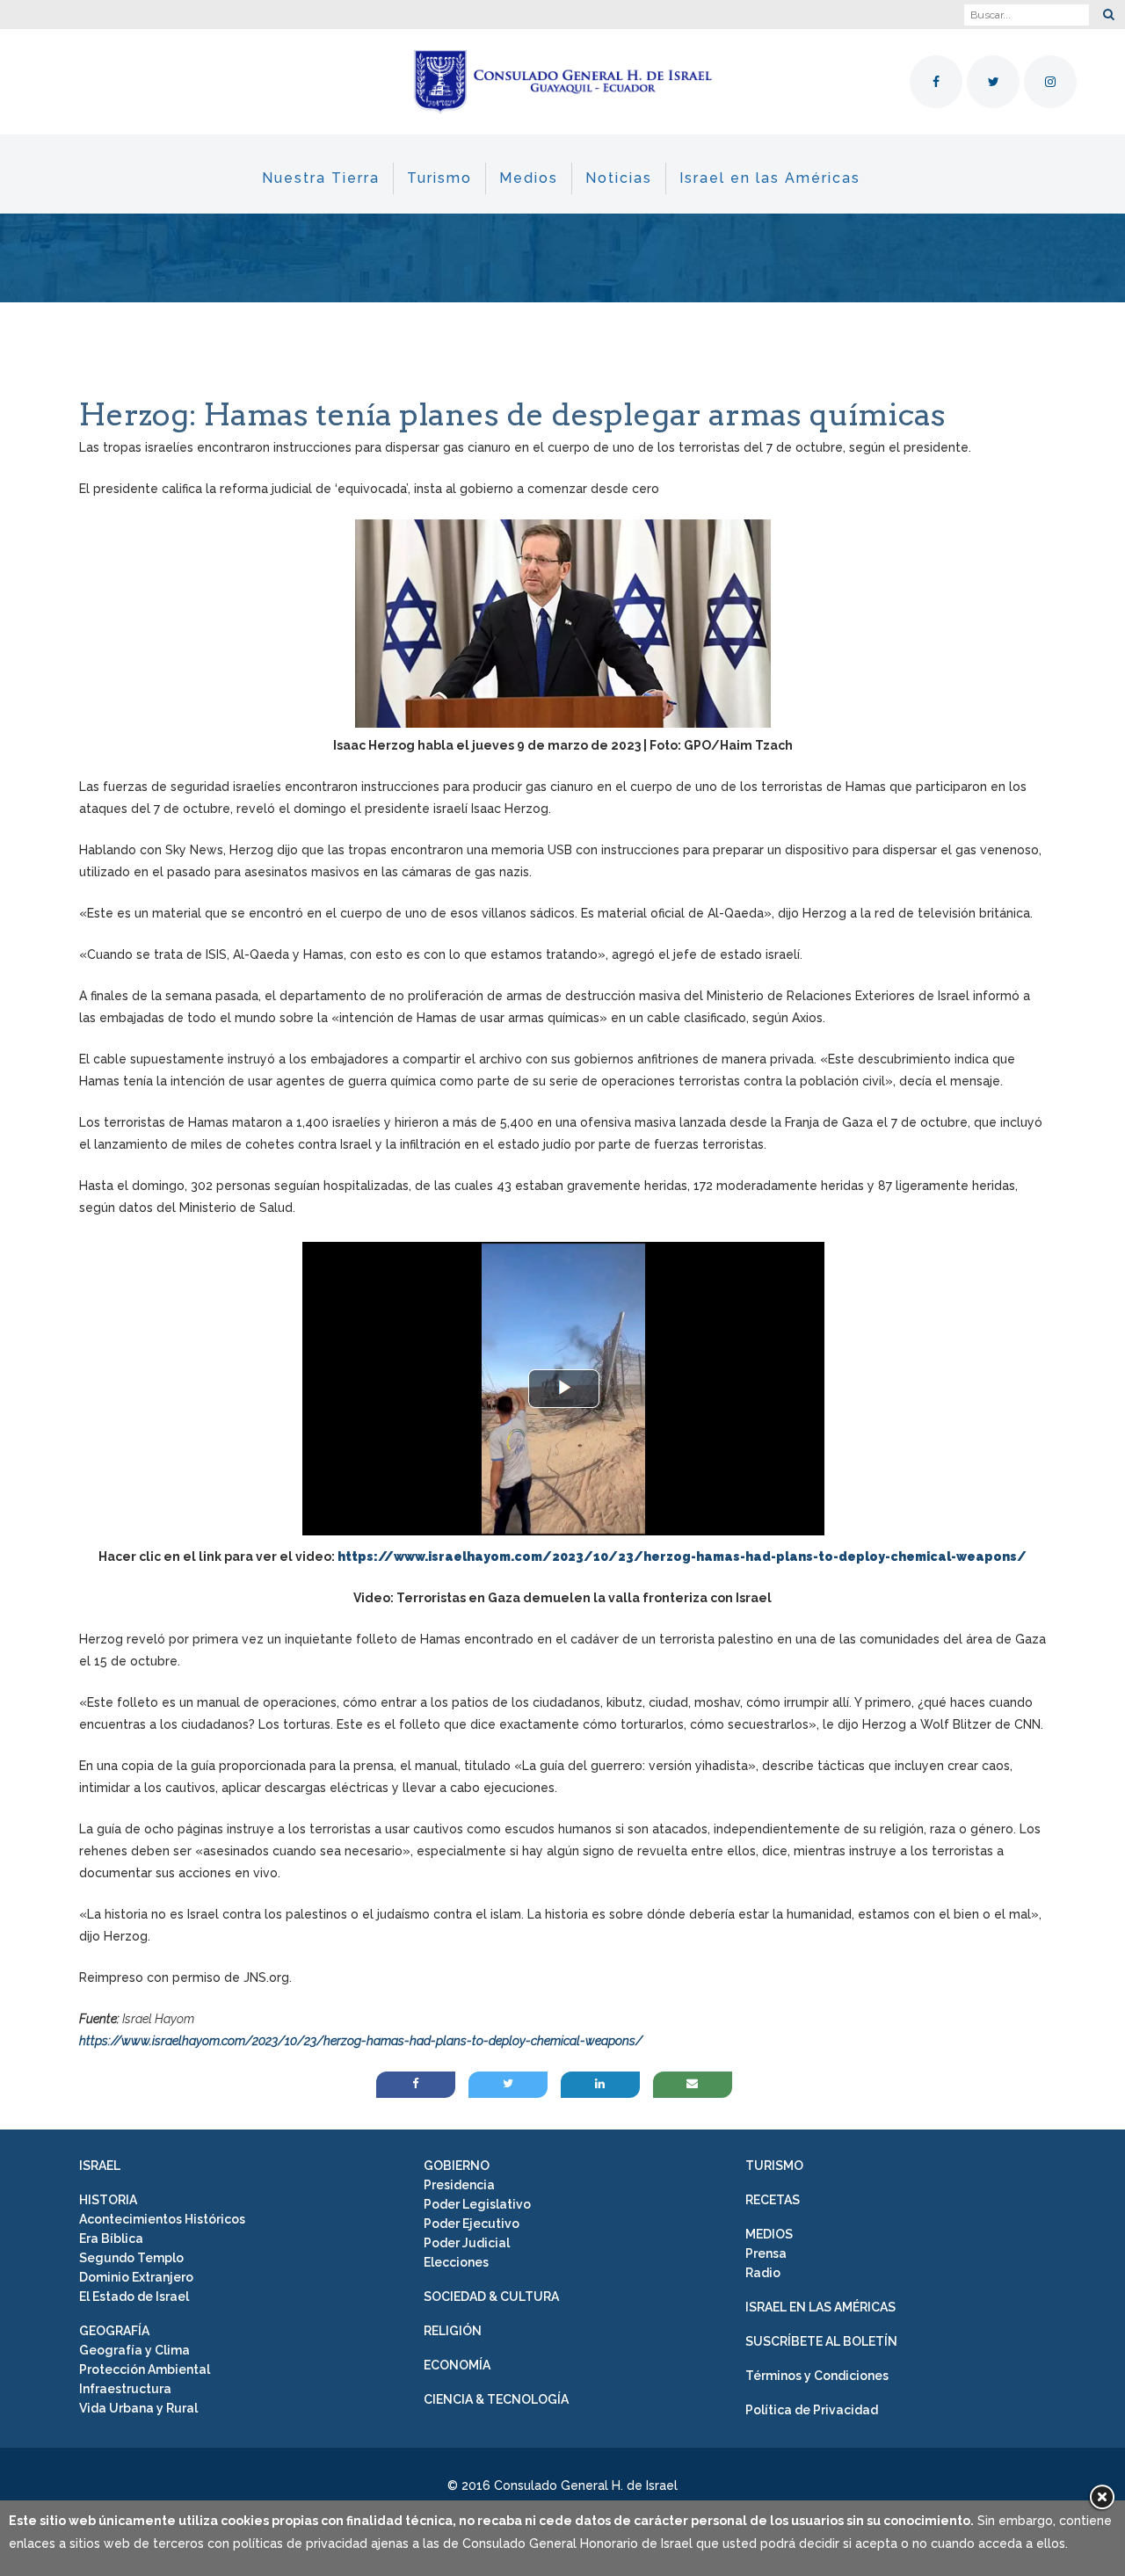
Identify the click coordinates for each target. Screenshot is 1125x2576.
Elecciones (456, 2262)
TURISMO (774, 2166)
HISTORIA (108, 2200)
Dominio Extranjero (136, 2277)
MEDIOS (769, 2234)
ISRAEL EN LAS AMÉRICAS (820, 2307)
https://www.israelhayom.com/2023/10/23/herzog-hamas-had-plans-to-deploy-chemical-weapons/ (361, 2041)
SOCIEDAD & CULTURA (491, 2297)
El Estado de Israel (134, 2297)
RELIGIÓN (453, 2331)
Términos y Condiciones (817, 2376)
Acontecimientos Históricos (162, 2219)
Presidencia (459, 2185)
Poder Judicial (467, 2243)
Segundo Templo (131, 2258)
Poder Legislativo (477, 2204)
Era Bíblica (111, 2239)
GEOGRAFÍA (114, 2331)
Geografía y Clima (134, 2350)
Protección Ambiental (145, 2369)
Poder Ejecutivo (472, 2224)
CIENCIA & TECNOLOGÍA (496, 2399)
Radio (763, 2273)
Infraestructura (125, 2389)
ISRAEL (100, 2166)
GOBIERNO (457, 2166)
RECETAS (773, 2200)
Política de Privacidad (812, 2410)
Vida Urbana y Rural (138, 2408)
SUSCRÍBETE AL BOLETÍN (821, 2341)
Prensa (766, 2253)
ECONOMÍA (457, 2365)
